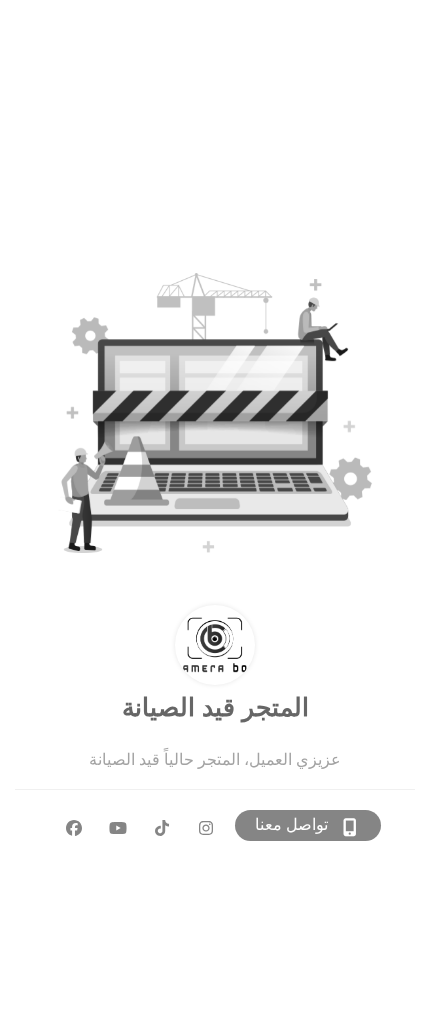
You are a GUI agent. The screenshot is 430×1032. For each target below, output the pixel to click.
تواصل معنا (291, 824)
